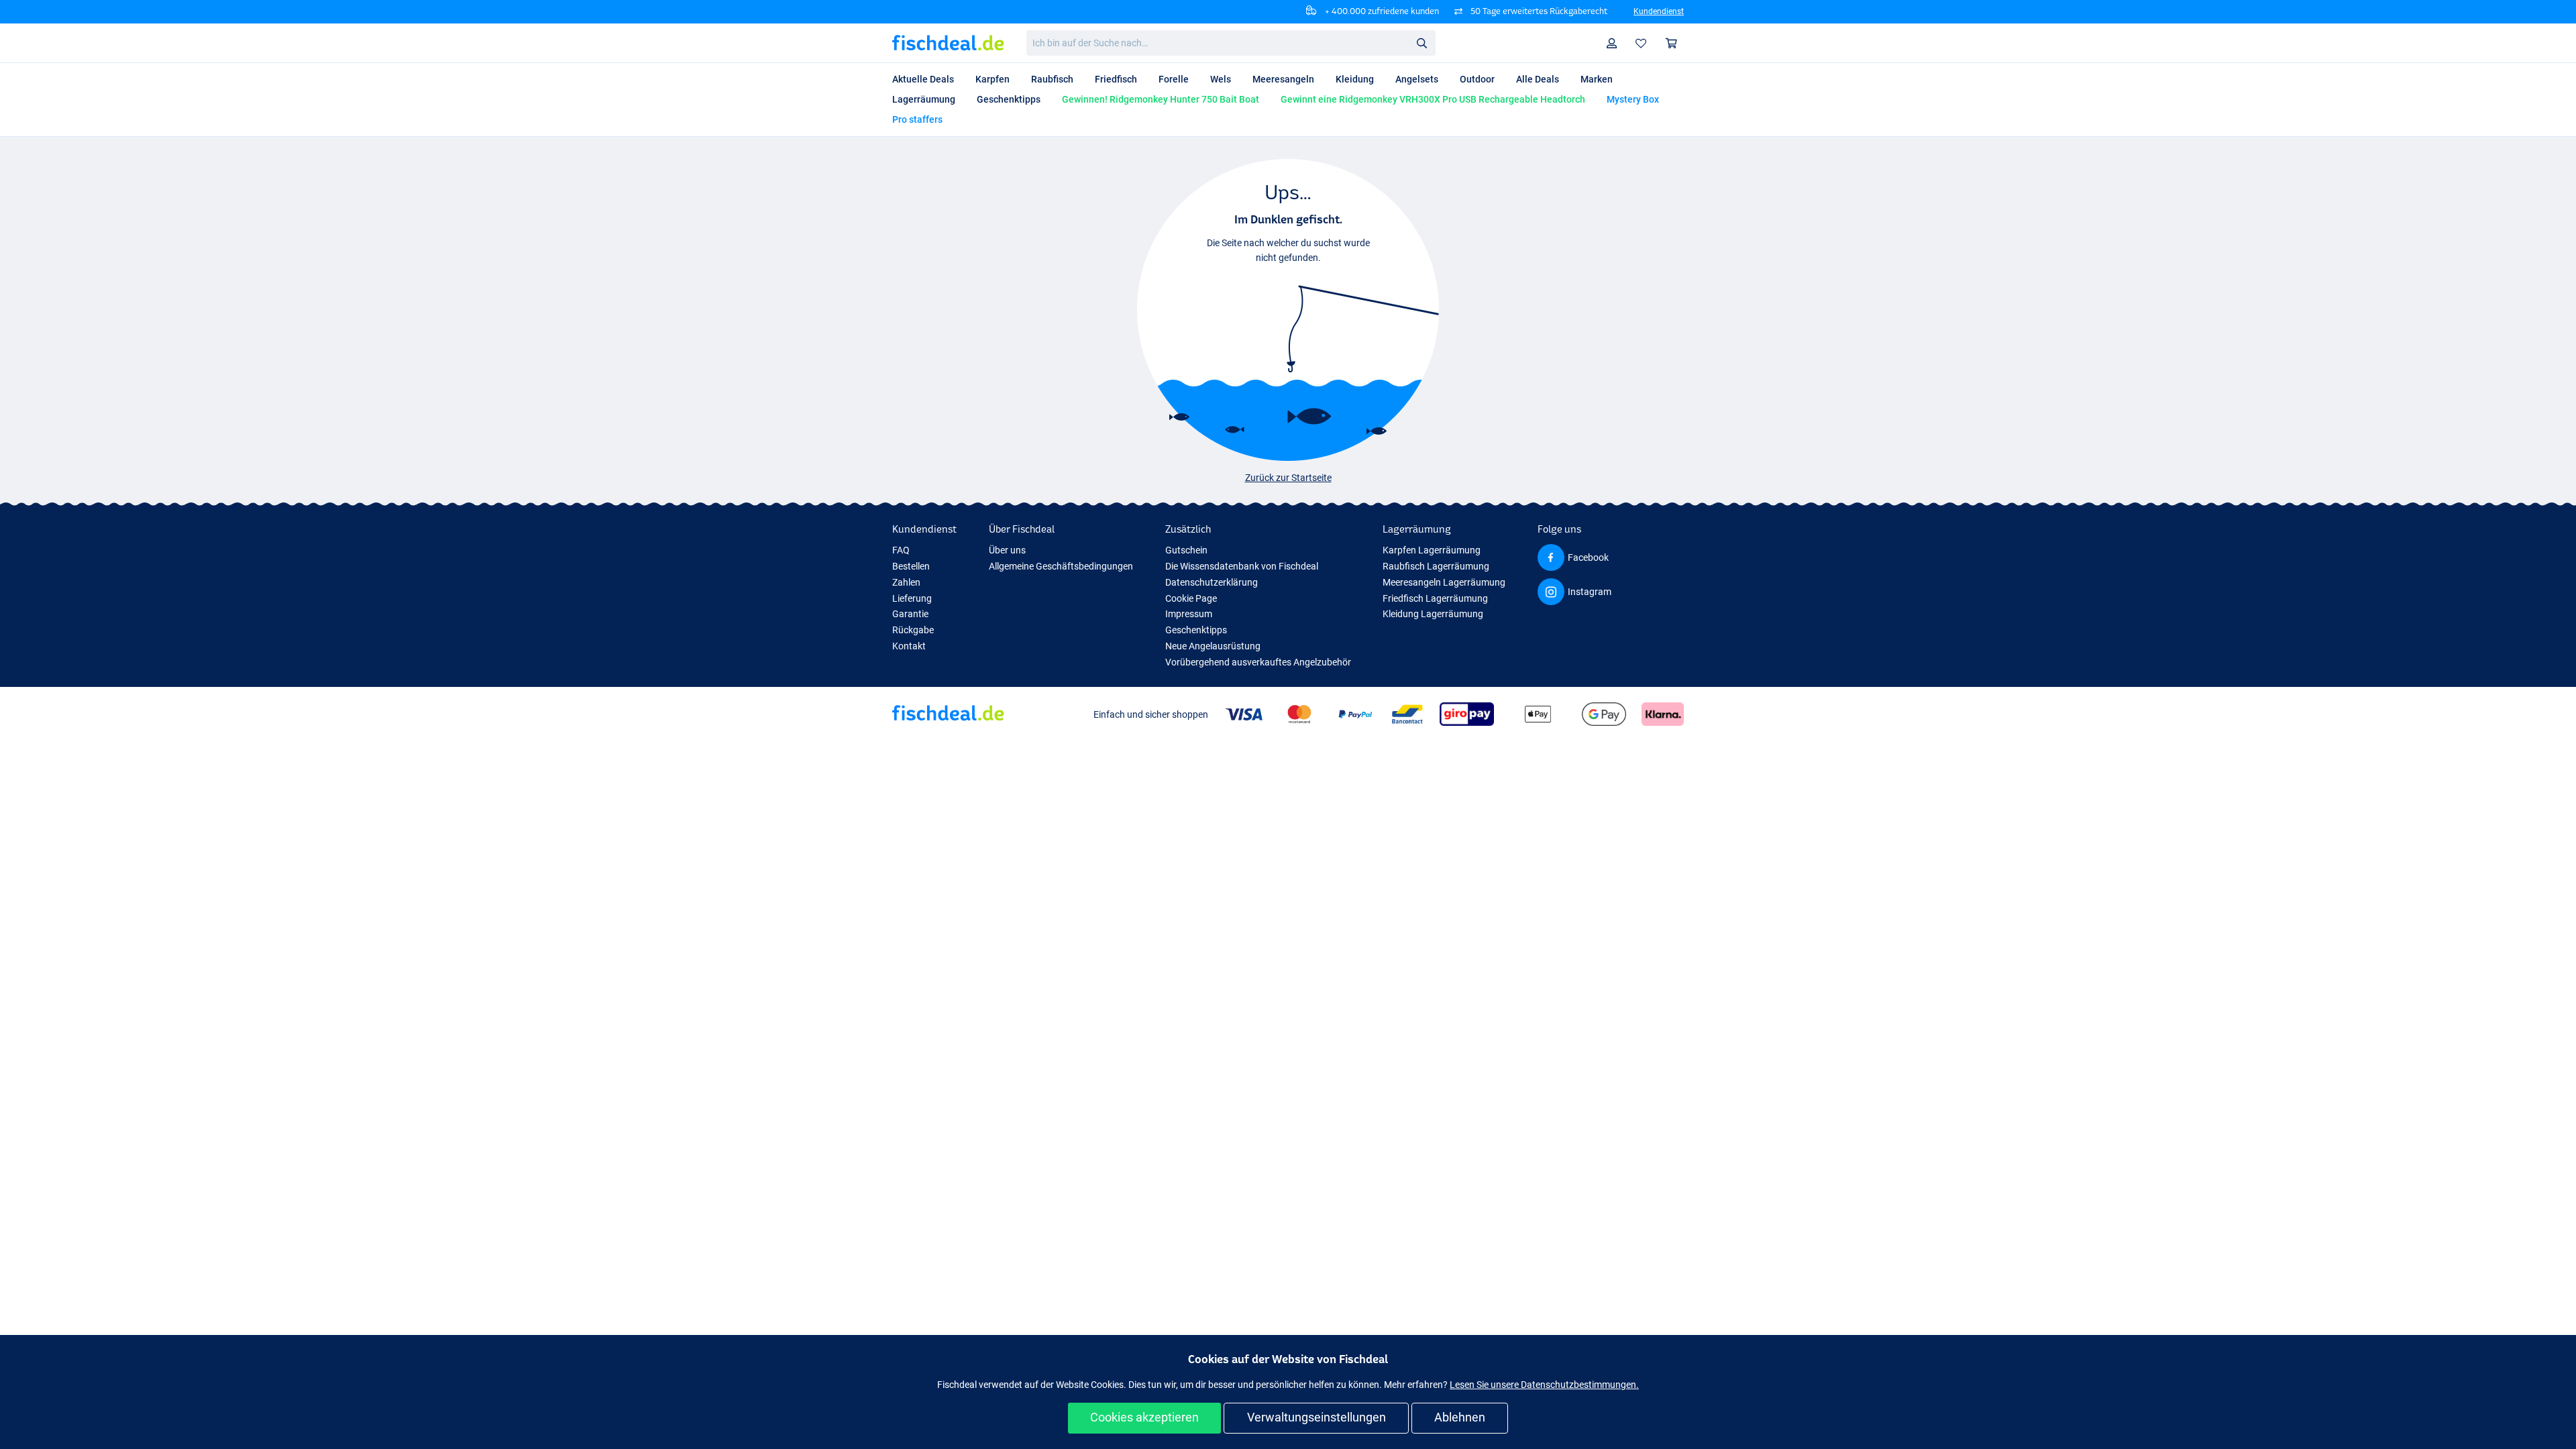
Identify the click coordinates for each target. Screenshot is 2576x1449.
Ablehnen (1460, 1417)
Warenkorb (1672, 43)
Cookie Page (1191, 598)
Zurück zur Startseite (1288, 478)
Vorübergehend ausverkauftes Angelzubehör (1258, 662)
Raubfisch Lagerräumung (1436, 566)
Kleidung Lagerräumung (1433, 614)
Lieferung (912, 598)
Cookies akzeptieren (1144, 1417)
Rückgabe (913, 630)
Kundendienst (1659, 11)
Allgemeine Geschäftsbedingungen (1061, 566)
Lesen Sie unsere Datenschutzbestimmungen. (1544, 1385)
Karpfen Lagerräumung (1432, 550)
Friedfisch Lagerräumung (1435, 598)
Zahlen (906, 582)
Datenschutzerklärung (1212, 582)
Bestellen (911, 566)
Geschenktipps (1196, 630)
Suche (1421, 42)
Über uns (1007, 550)
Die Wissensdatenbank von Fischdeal (1242, 566)
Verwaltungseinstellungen (1317, 1417)
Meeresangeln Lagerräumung (1444, 582)
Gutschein (1186, 550)
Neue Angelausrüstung (1213, 646)
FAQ (901, 550)
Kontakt (909, 646)
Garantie (910, 614)
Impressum (1189, 614)
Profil (1612, 43)
